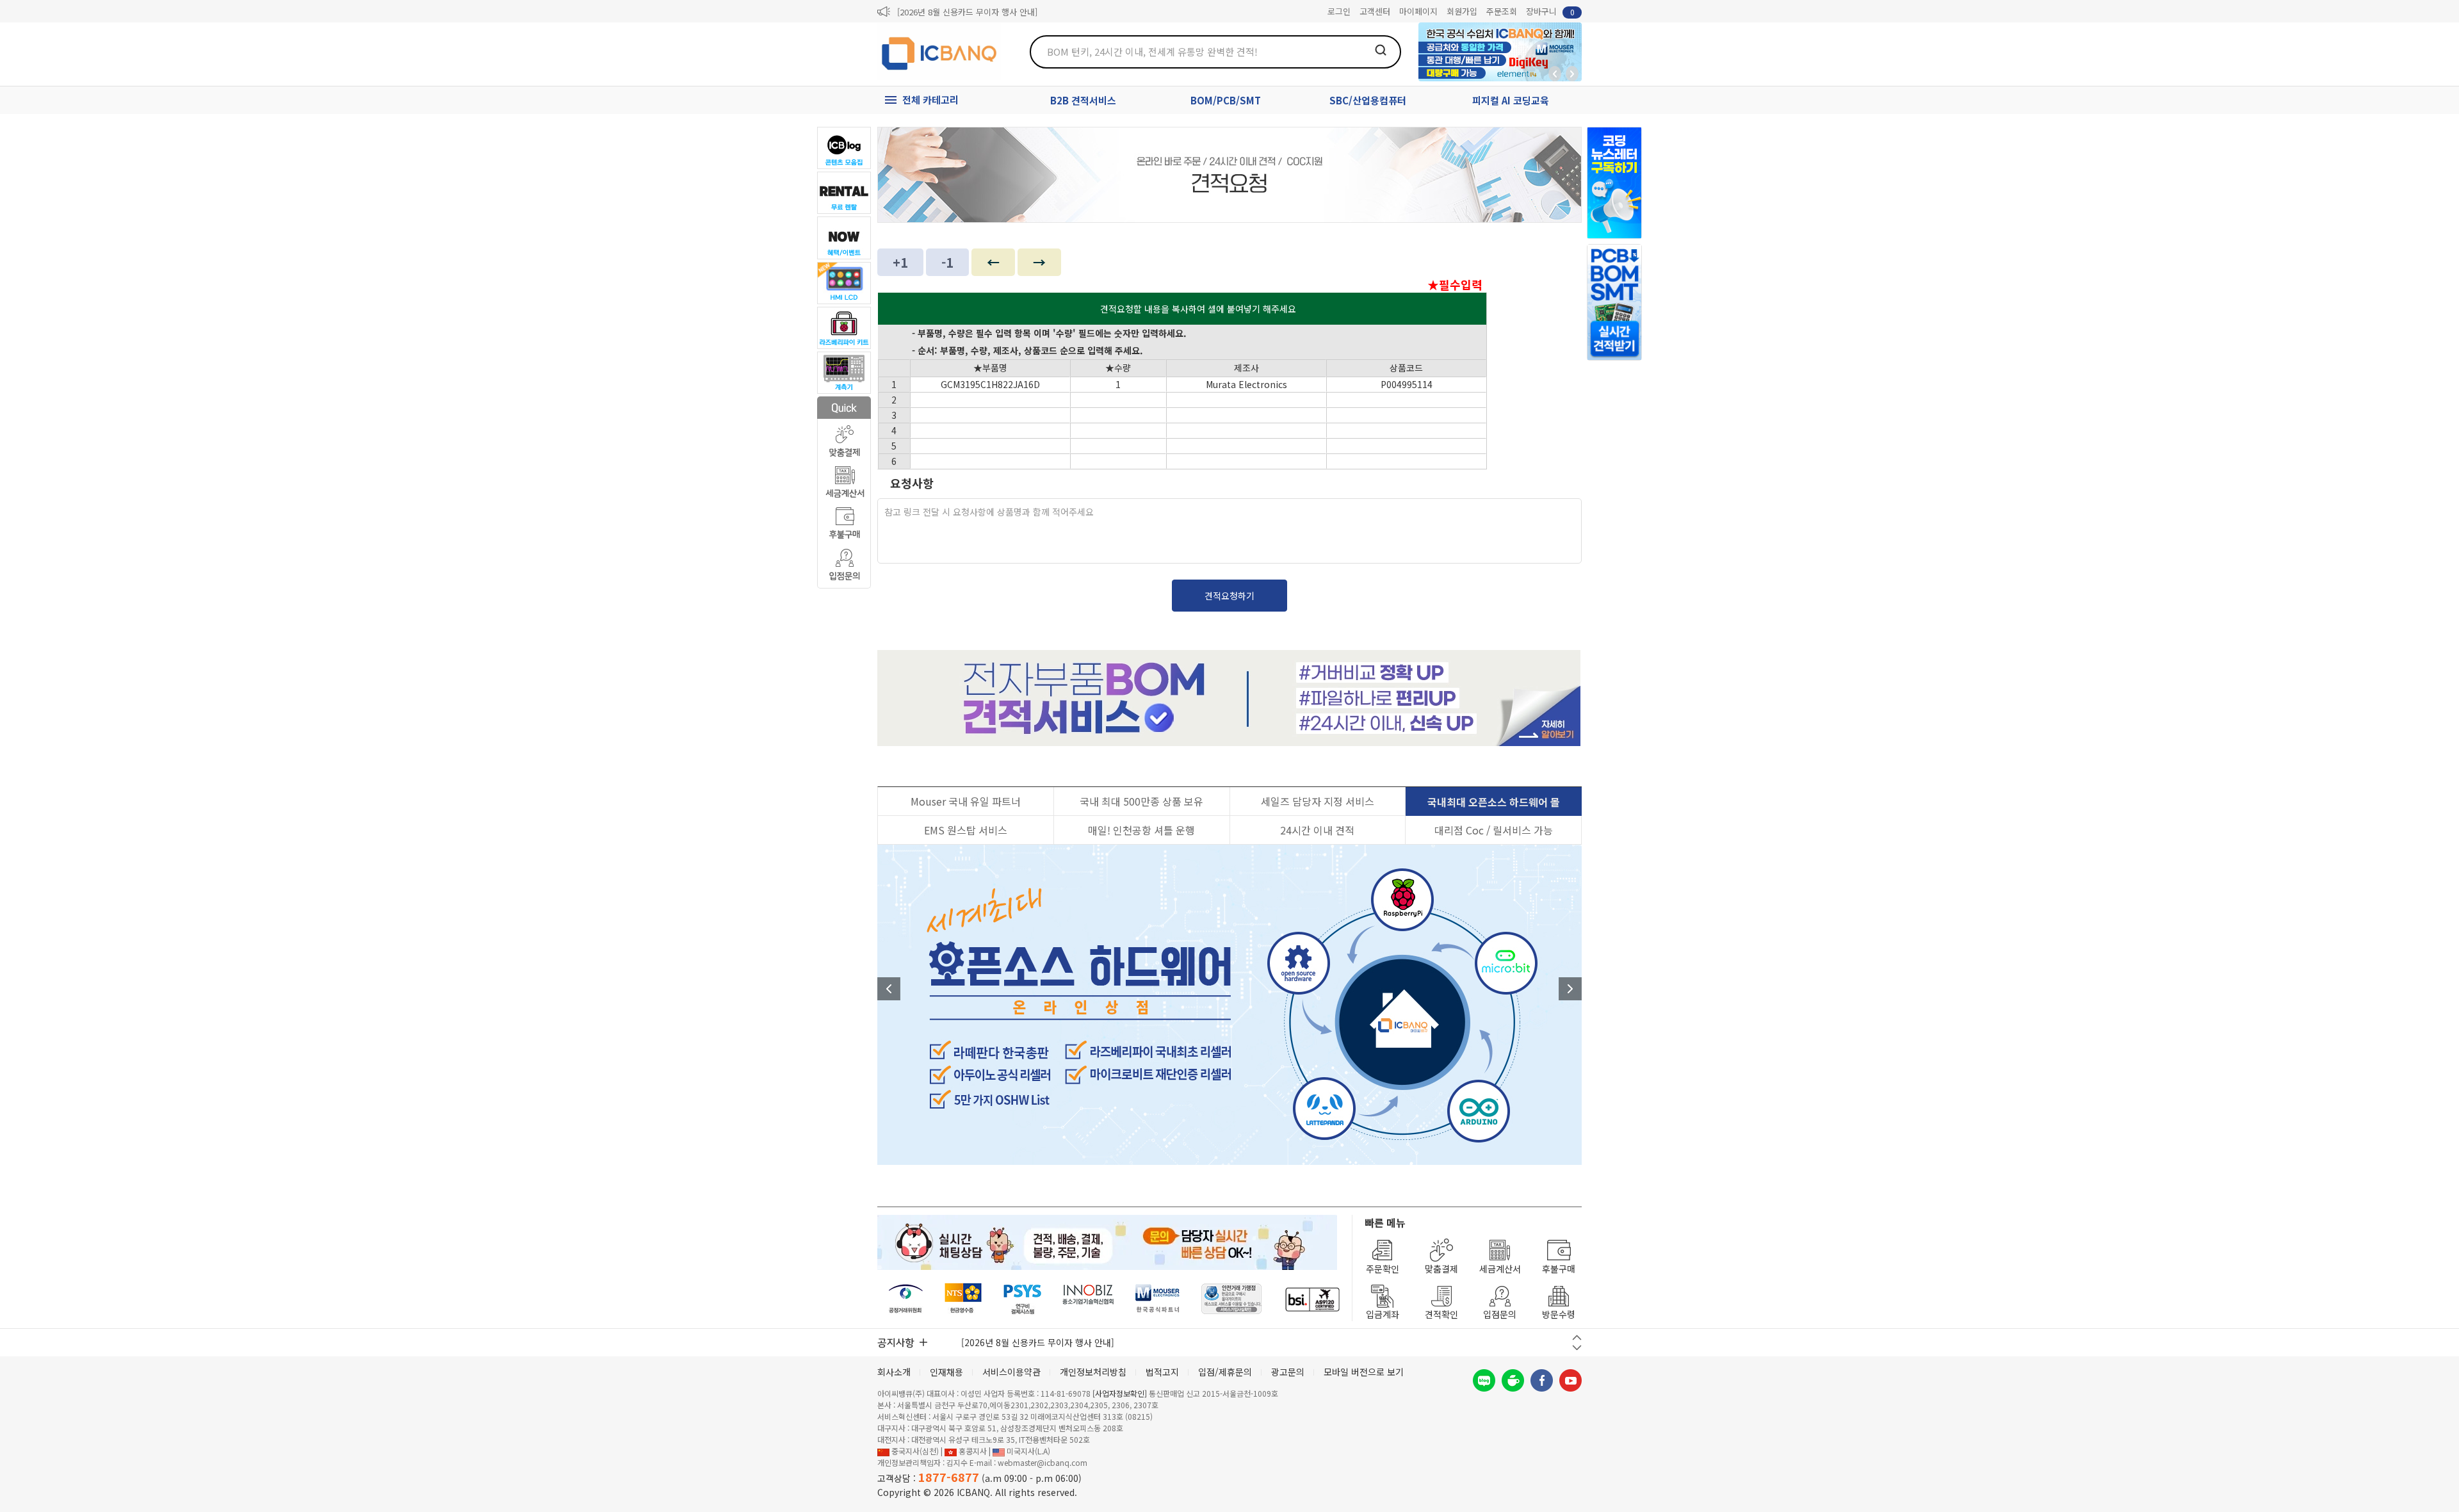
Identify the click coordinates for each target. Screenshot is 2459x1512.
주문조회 (1502, 11)
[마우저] (1157, 1299)
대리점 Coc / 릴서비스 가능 (1494, 830)
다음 (1570, 989)
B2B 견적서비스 (1083, 100)
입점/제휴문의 (1225, 1372)
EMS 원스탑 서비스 (966, 830)
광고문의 (1288, 1372)
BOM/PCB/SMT (1226, 100)
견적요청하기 (1229, 596)
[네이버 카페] (1513, 1380)
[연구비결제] (1022, 1299)
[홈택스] (964, 1299)
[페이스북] (1542, 1380)
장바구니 (1550, 11)
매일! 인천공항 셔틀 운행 (1141, 830)
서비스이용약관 (1011, 1372)
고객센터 (1375, 11)
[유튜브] (1570, 1380)
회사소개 (894, 1372)
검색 (1381, 50)
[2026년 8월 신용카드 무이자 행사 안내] (967, 12)
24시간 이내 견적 (1317, 830)
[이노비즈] (1089, 1299)
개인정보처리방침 (1093, 1372)
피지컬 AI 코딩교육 (1511, 100)
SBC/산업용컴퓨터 (1368, 100)
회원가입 (1462, 11)
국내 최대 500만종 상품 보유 (1141, 801)
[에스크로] (1232, 1299)
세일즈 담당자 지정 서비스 (1318, 801)
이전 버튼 (1577, 1337)
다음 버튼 (1577, 1348)
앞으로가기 (1572, 74)
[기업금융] (1312, 1299)
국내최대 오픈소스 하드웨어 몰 (1494, 802)
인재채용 (946, 1372)
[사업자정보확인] (1120, 1393)
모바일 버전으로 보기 (1364, 1372)
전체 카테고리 (930, 100)
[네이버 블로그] (1484, 1380)
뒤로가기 (1555, 74)
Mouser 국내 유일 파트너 (966, 801)
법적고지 (1162, 1372)
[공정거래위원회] (906, 1299)
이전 (889, 989)
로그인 (1339, 11)
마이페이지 (1418, 11)
